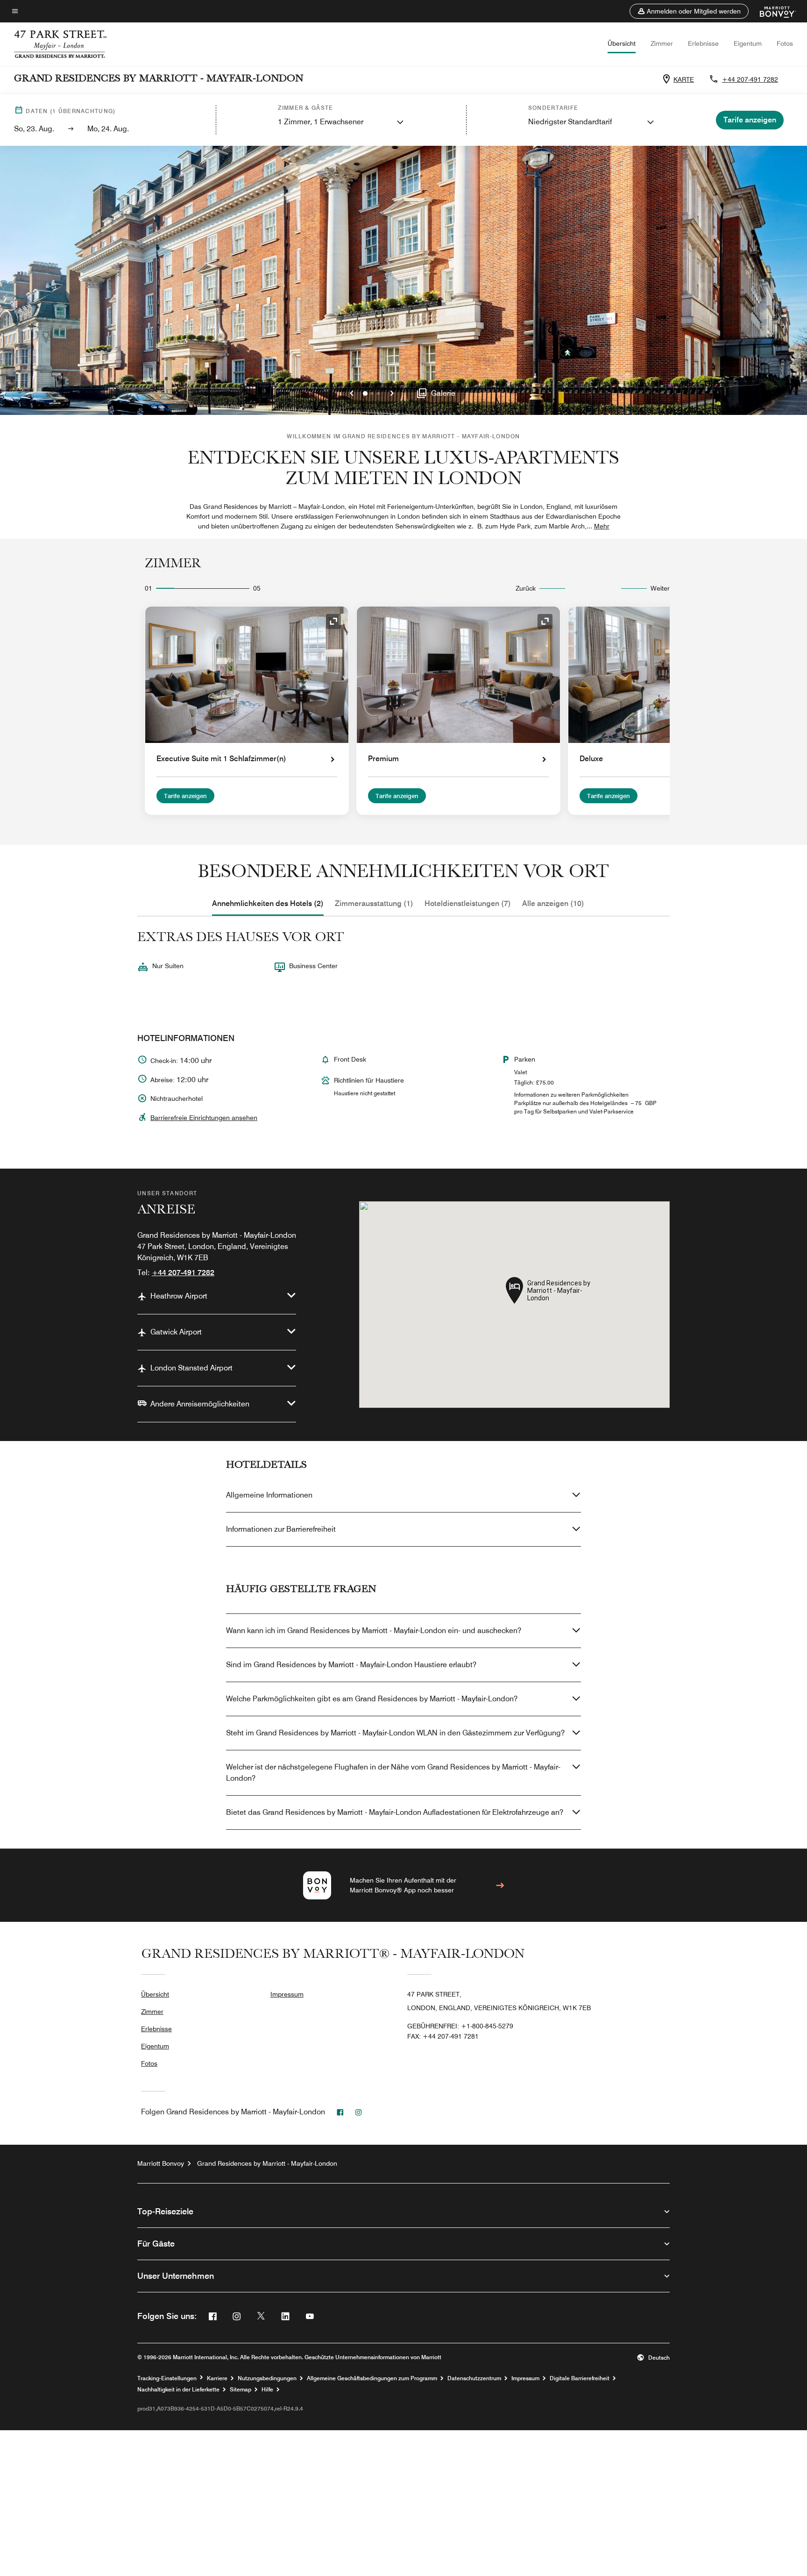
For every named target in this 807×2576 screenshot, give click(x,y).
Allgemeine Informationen (269, 1495)
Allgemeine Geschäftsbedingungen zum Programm (372, 2378)
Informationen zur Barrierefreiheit (281, 1529)
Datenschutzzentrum (474, 2378)
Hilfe (267, 2390)
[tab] (268, 904)
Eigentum (748, 43)
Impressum (287, 1994)
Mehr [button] (602, 526)
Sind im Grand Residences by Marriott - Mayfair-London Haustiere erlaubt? (351, 1665)
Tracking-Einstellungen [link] (167, 2378)
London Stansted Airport (191, 1368)
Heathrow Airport (179, 1296)
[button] (689, 11)
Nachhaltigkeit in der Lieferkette (178, 2390)
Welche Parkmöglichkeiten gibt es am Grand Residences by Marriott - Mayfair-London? (372, 1699)
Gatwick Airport (176, 1332)
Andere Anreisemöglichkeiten (200, 1404)
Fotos (785, 43)
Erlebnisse (703, 43)
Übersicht (622, 43)
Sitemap (241, 2390)
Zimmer (662, 43)
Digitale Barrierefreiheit (580, 2378)
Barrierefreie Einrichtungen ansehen (204, 1118)
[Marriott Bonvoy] (772, 11)
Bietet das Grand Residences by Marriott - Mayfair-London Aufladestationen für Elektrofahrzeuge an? (395, 1812)
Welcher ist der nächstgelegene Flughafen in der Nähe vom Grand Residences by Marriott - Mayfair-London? (393, 1773)
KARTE (684, 79)
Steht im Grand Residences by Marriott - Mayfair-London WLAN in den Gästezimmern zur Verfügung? (395, 1733)
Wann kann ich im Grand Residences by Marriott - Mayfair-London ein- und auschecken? (374, 1631)
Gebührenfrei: (460, 2026)
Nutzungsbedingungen (267, 2378)
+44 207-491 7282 (750, 79)
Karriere (217, 2378)
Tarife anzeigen (185, 796)
